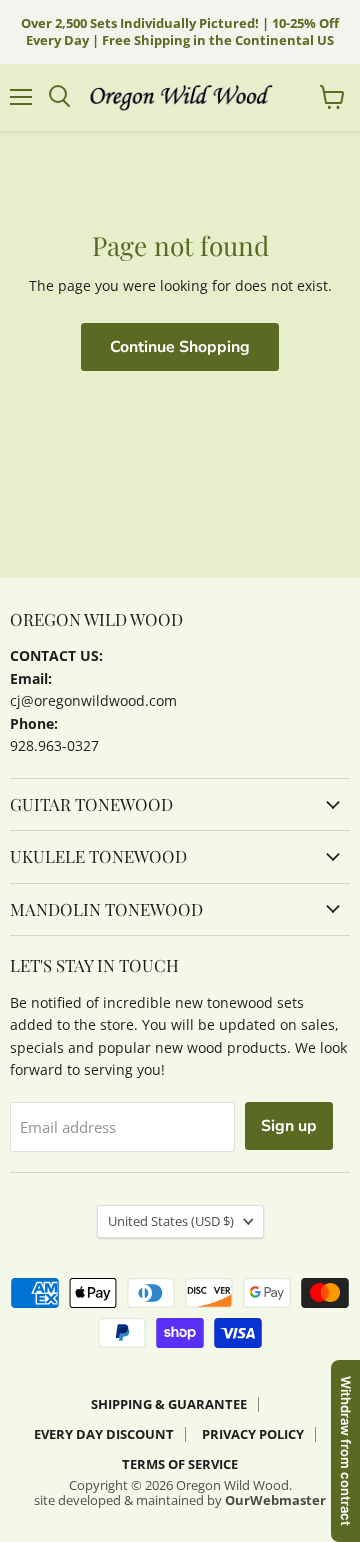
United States (171, 1221)
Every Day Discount (104, 1434)
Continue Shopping (180, 347)
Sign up (289, 1126)
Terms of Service (180, 1464)
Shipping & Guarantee (169, 1404)
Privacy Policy (253, 1434)
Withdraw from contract (346, 1451)
